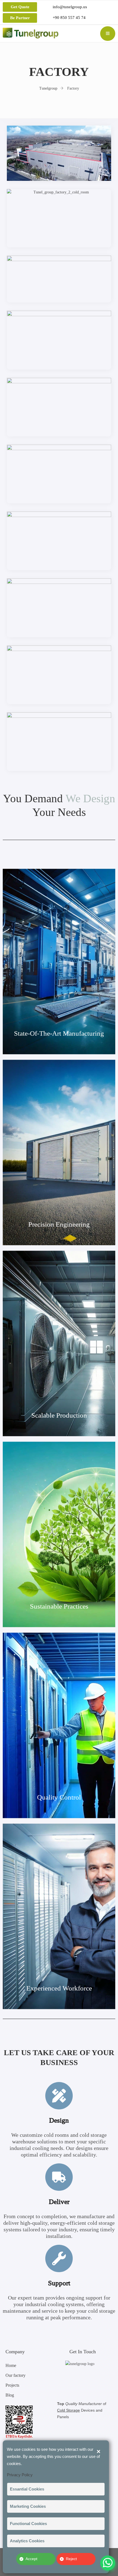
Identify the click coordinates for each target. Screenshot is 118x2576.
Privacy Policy (20, 2475)
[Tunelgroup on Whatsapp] (108, 2556)
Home (11, 2365)
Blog (10, 2395)
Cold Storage (68, 2410)
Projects (12, 2385)
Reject (71, 2559)
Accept (31, 2559)
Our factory (16, 2375)
